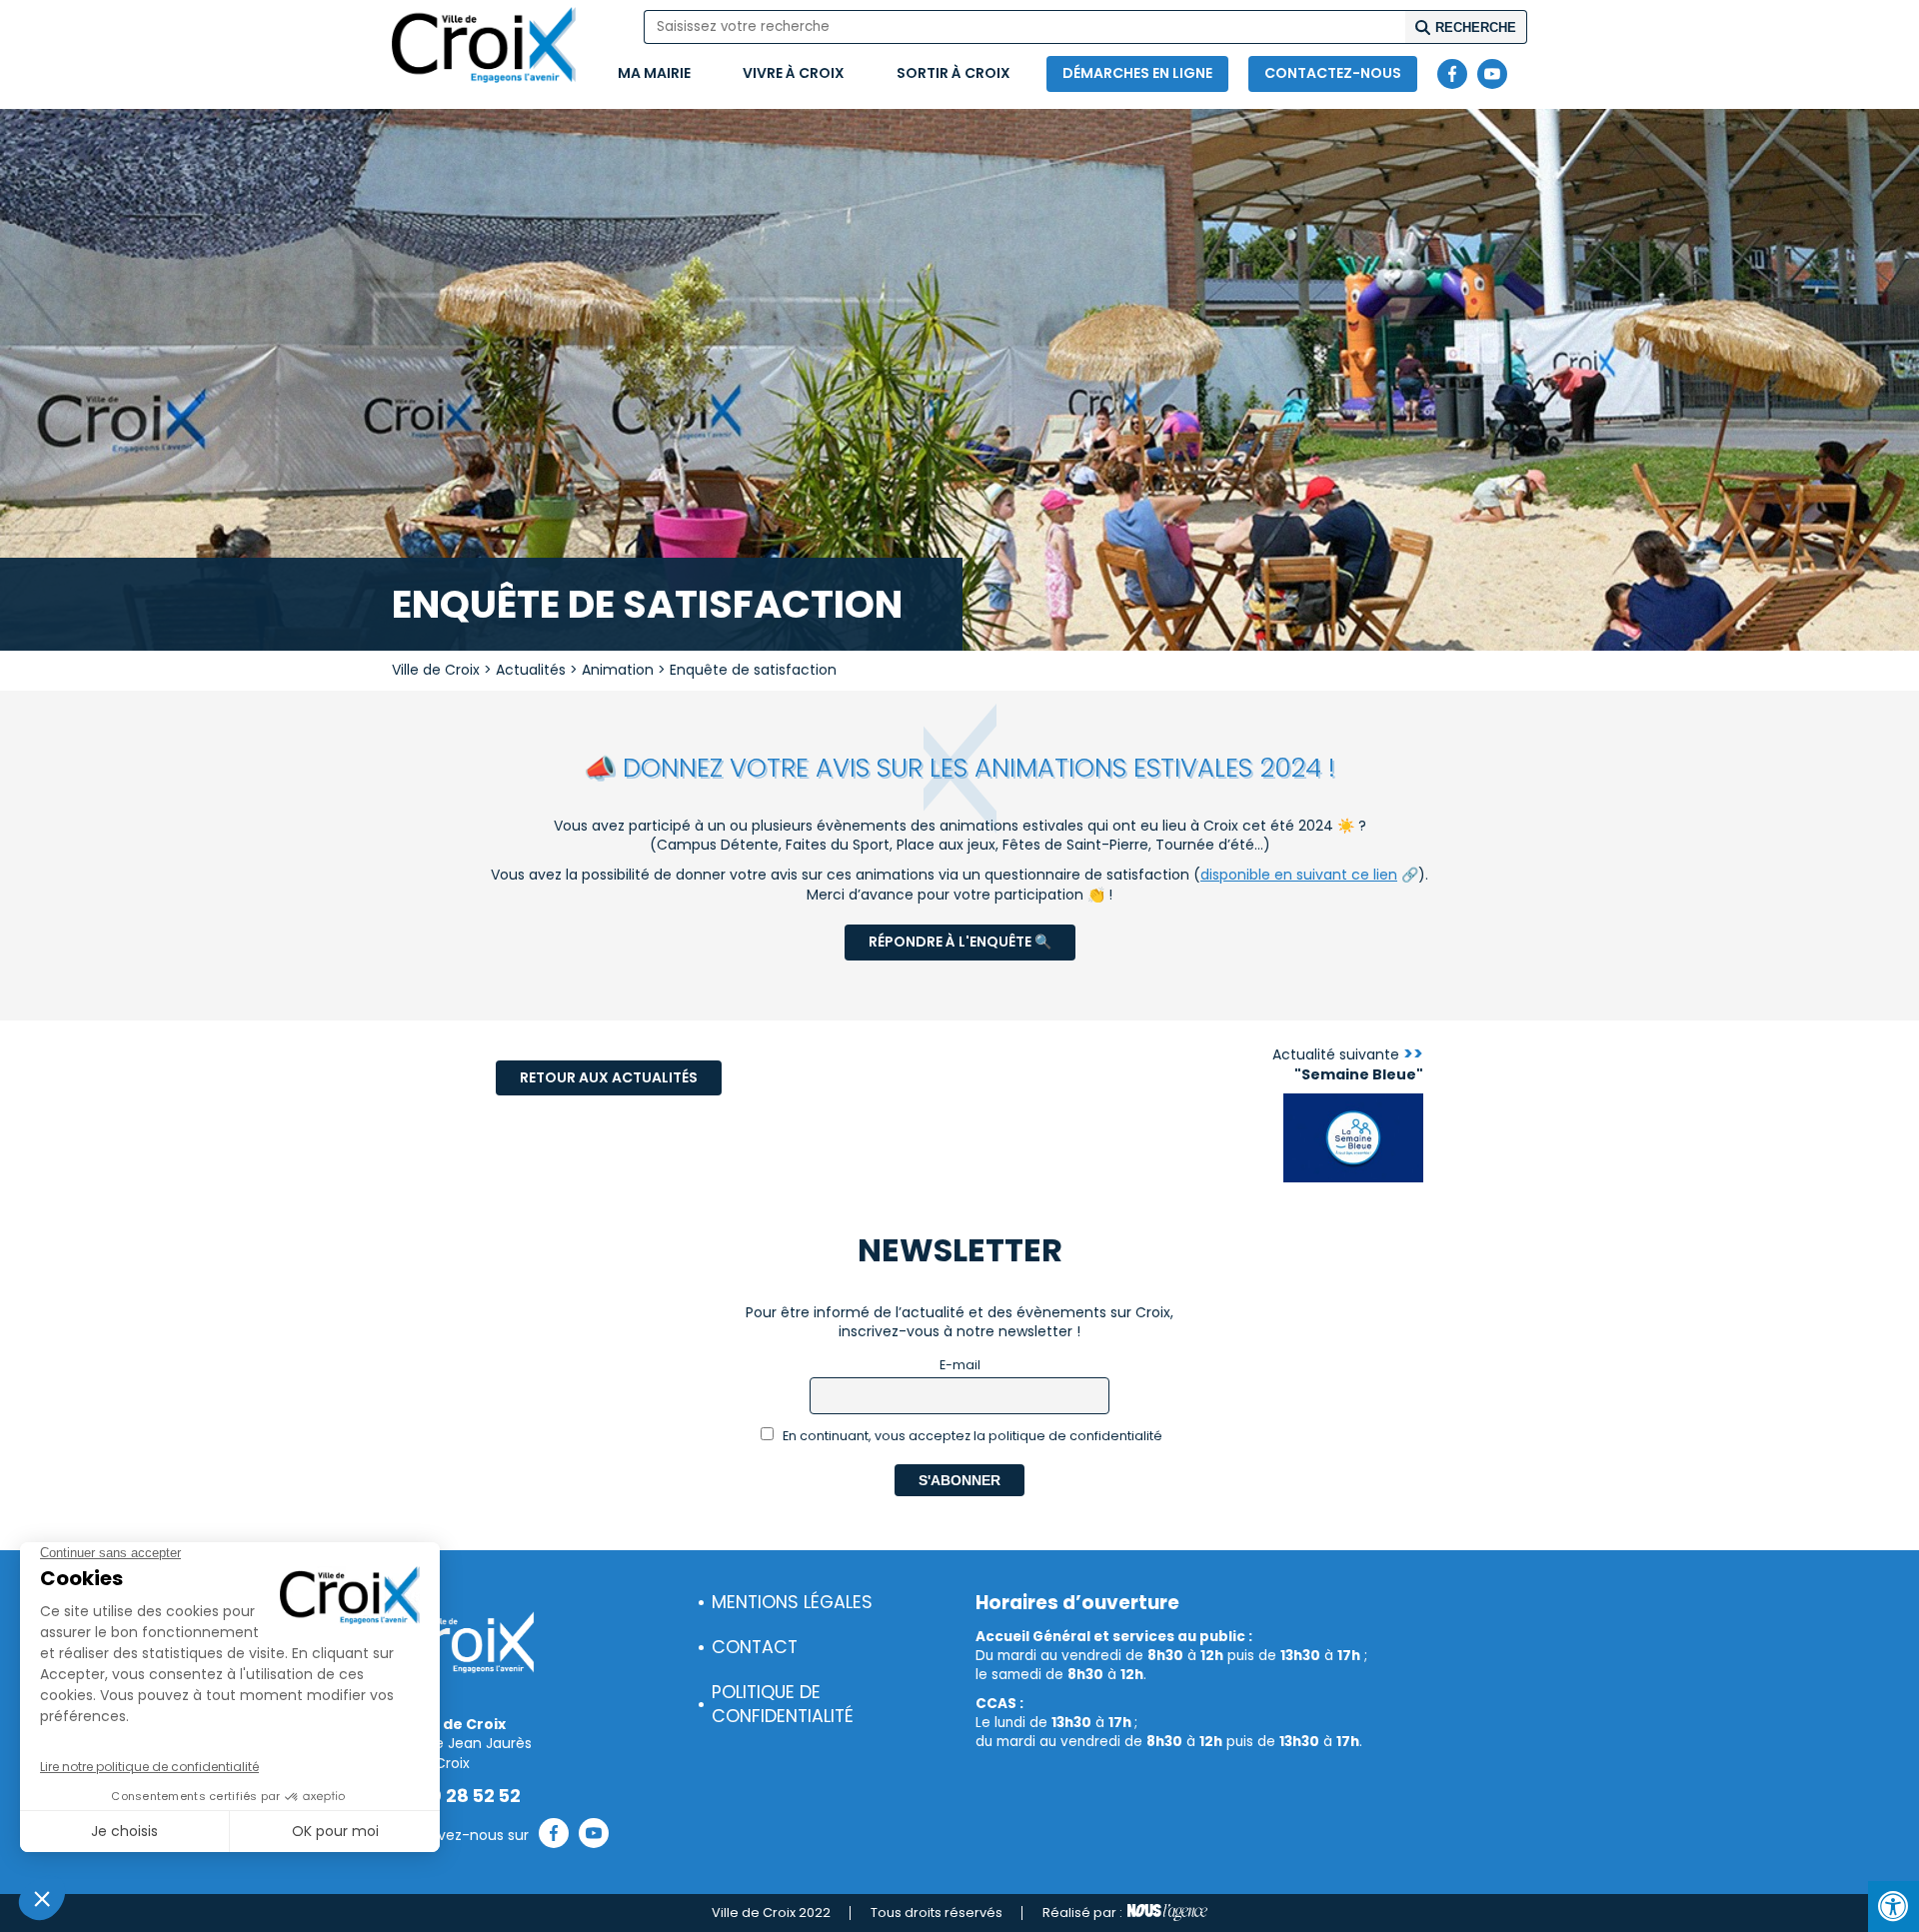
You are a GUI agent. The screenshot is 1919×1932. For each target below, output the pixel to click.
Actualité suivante (1348, 1064)
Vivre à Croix (794, 73)
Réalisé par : (1082, 1913)
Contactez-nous (1333, 73)
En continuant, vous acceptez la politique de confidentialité (971, 1436)
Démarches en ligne (1137, 73)
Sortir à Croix (954, 73)
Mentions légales (792, 1602)
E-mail (960, 1365)
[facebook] (1452, 74)
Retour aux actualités (609, 1077)
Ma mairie (654, 73)
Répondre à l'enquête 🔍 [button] (960, 942)
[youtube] (1492, 74)
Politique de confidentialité (783, 1705)
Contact (755, 1647)
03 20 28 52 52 (456, 1796)
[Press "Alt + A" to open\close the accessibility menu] (1894, 1907)
